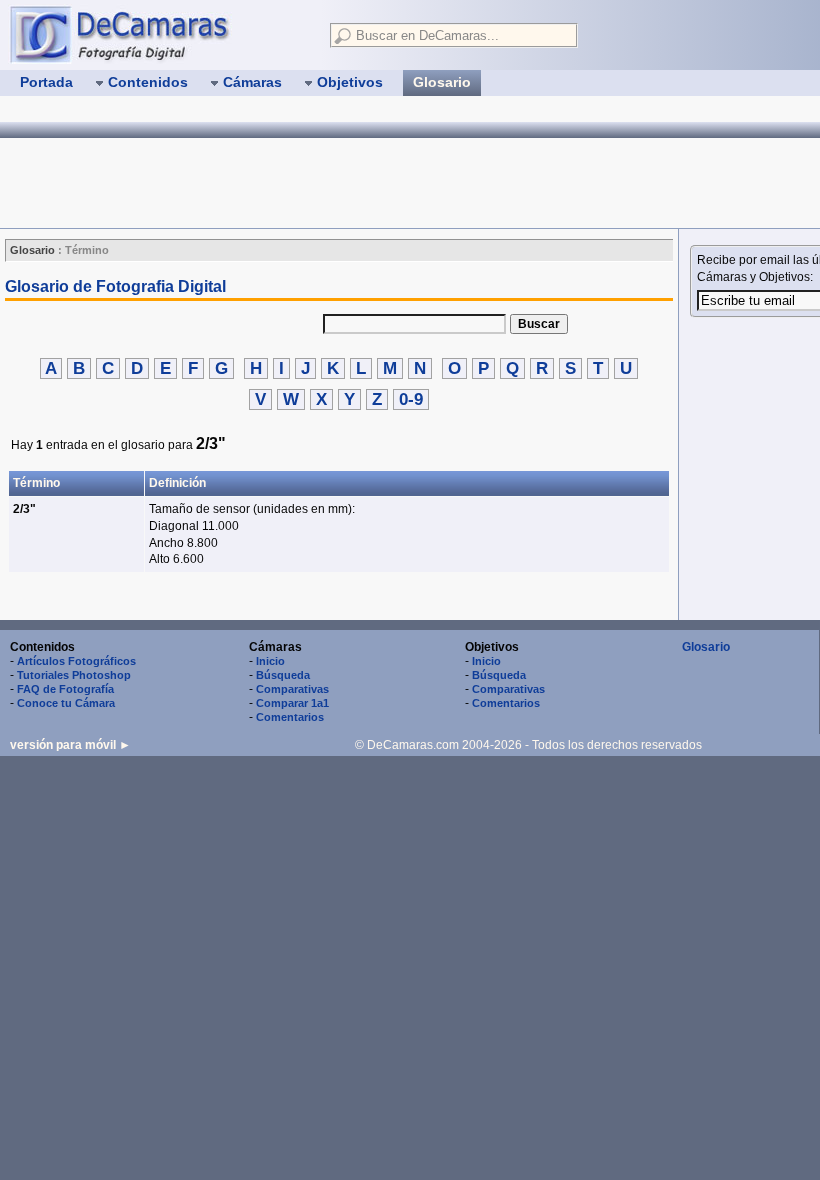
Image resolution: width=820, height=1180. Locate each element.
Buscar (539, 324)
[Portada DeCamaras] (160, 34)
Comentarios (290, 717)
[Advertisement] (364, 183)
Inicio (270, 661)
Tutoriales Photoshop (74, 675)
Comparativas (292, 689)
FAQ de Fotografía (65, 689)
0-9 (411, 399)
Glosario (706, 647)
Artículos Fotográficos (76, 661)
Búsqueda (283, 675)
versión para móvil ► (70, 745)
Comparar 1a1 (292, 703)
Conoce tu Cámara (66, 703)
